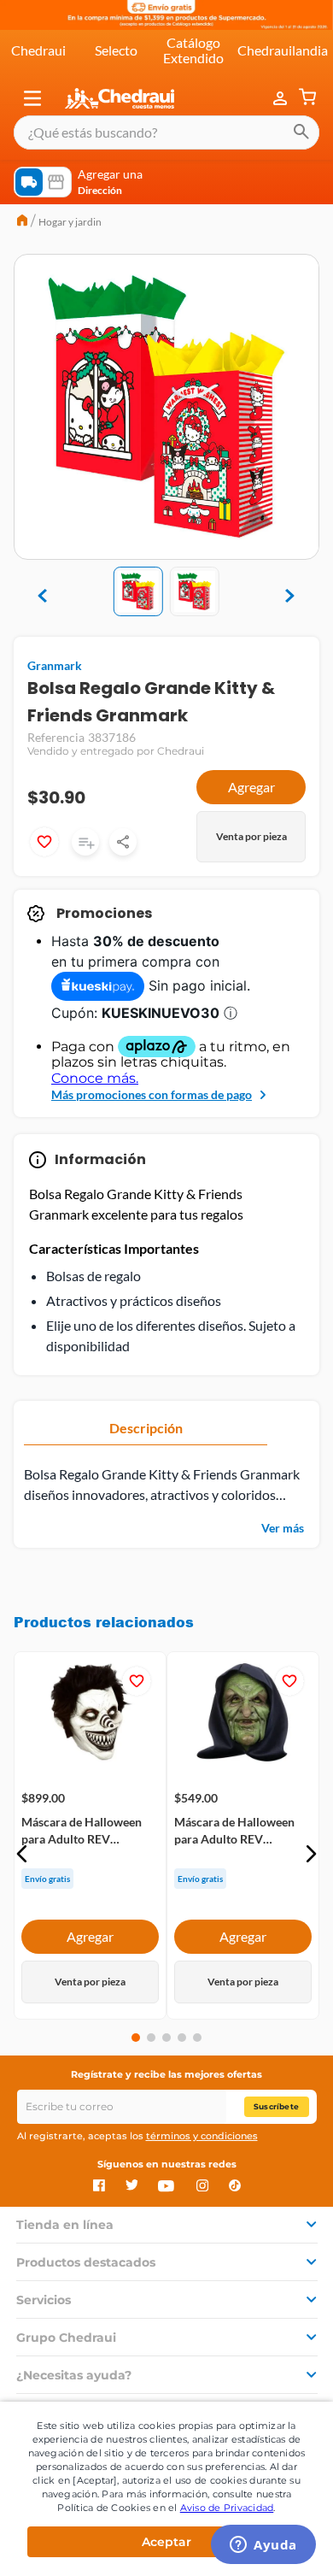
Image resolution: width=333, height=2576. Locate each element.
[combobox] (166, 132)
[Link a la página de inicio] (22, 222)
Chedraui (38, 50)
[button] (32, 98)
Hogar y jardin (70, 222)
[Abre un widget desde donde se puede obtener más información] (263, 2546)
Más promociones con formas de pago (152, 1094)
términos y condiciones (202, 2136)
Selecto (116, 50)
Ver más (283, 1528)
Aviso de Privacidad (227, 2508)
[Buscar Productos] (301, 132)
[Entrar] (282, 98)
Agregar (251, 787)
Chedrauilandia (283, 50)
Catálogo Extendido (193, 50)
